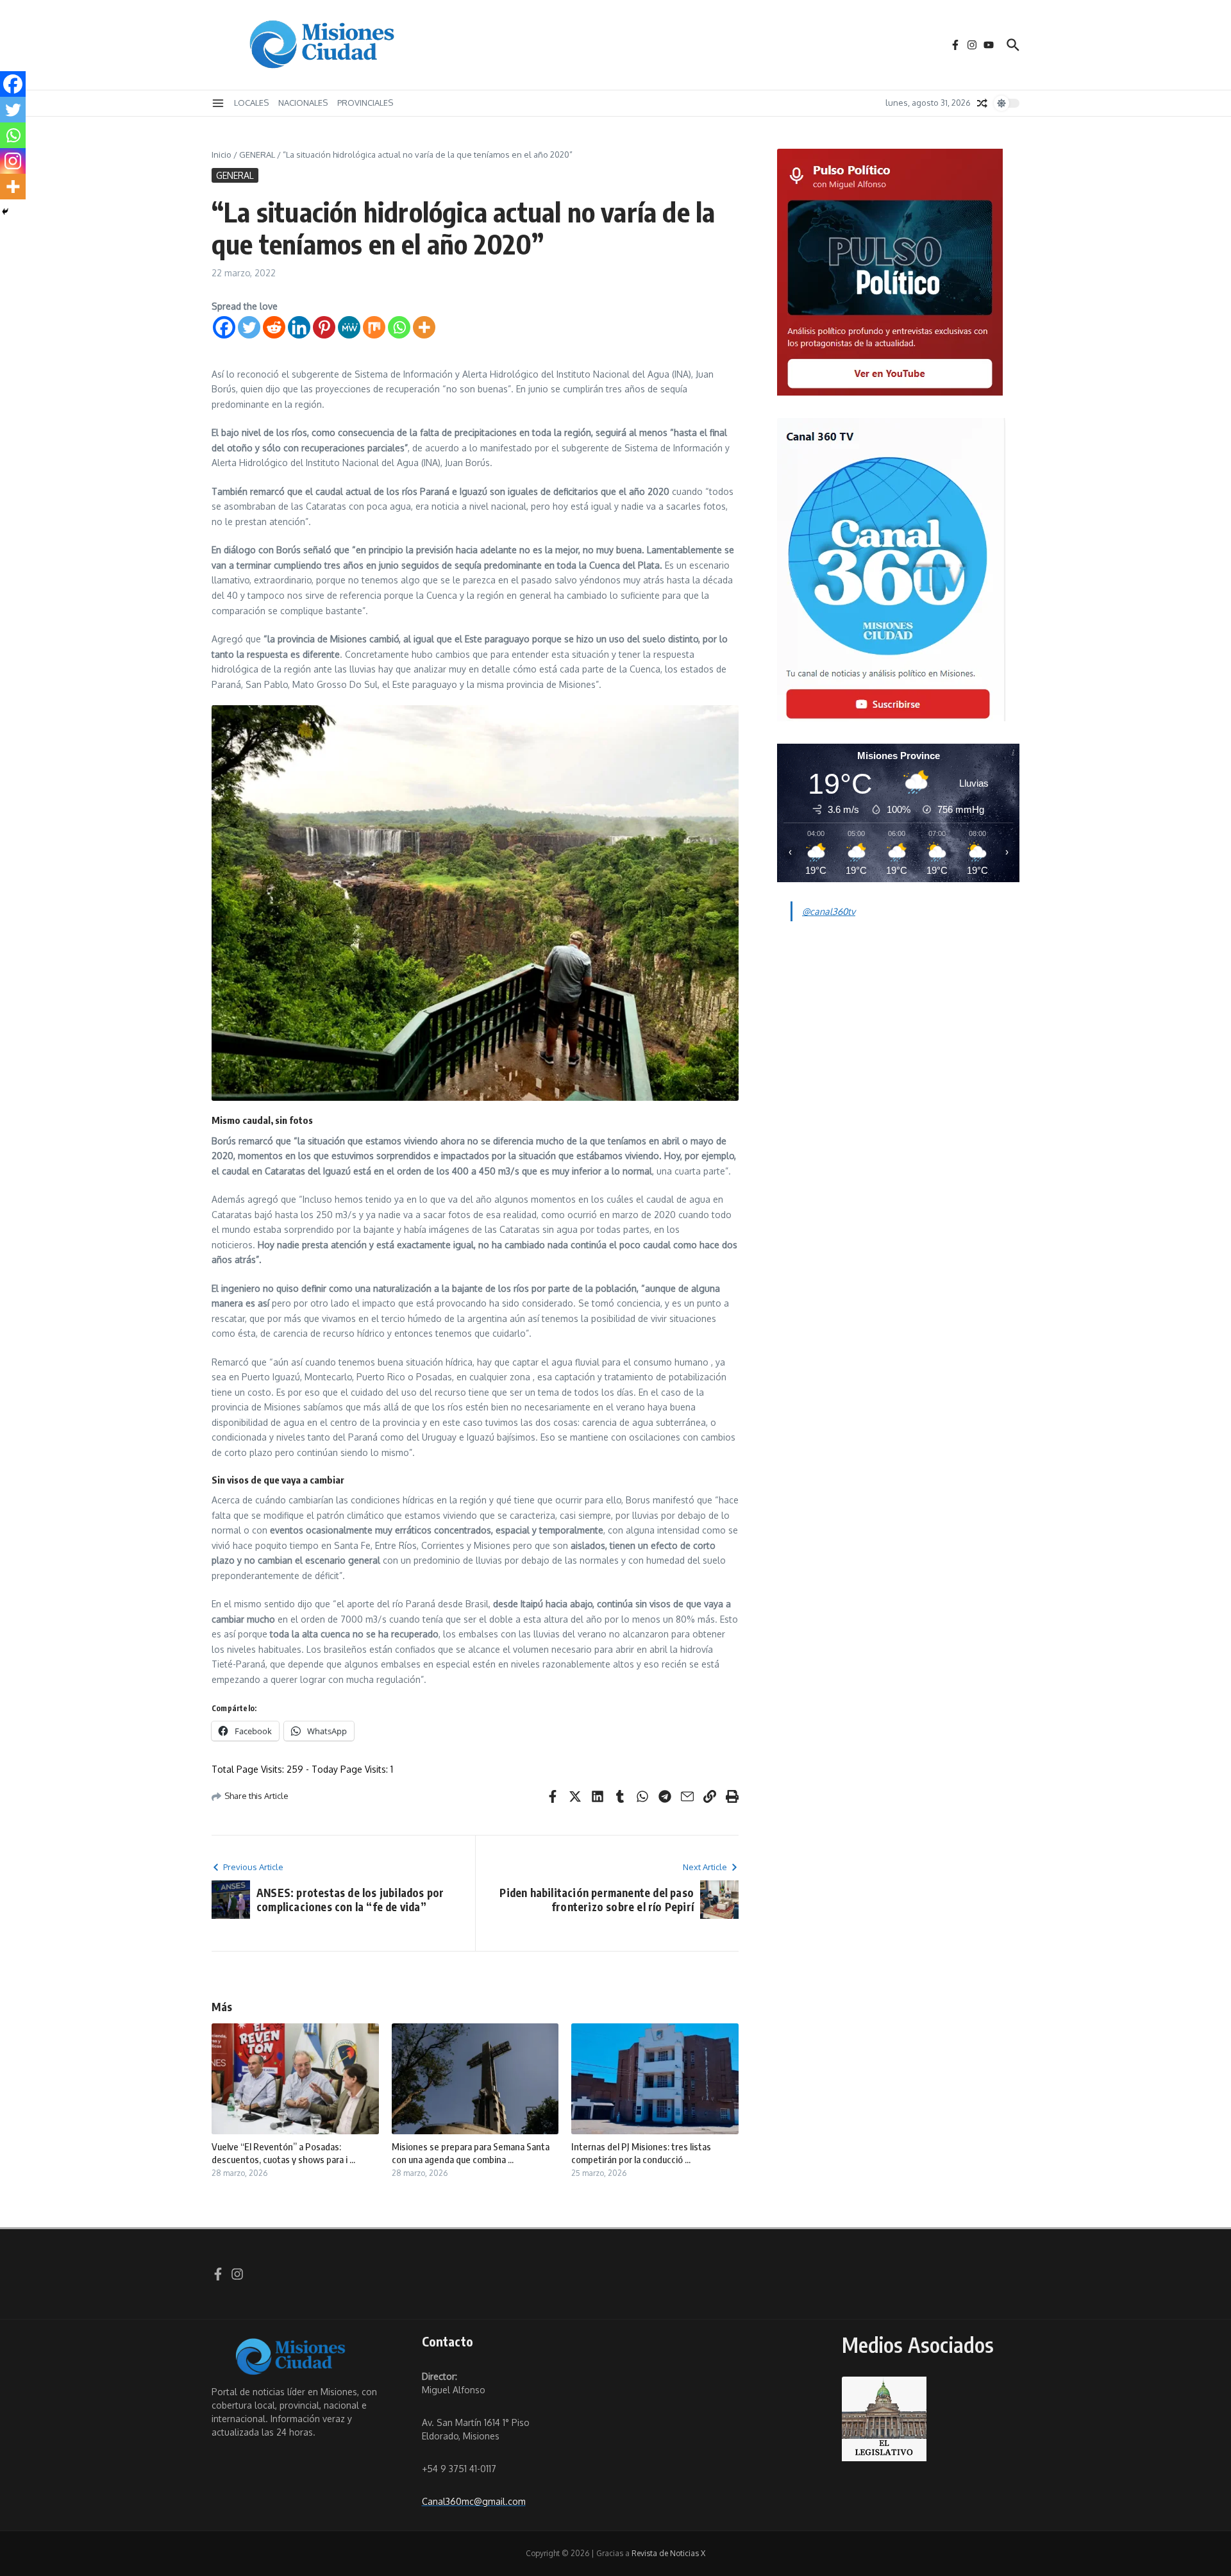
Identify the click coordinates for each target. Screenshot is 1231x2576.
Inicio (222, 155)
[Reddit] (274, 327)
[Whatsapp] (399, 327)
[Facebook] (224, 327)
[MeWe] (349, 327)
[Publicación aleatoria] (982, 103)
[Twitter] (249, 327)
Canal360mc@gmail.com (474, 2501)
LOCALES (251, 103)
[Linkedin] (299, 327)
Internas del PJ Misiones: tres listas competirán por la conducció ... (641, 2153)
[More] (424, 327)
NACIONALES (303, 103)
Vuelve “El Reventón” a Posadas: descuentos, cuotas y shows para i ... (283, 2153)
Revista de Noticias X (668, 2553)
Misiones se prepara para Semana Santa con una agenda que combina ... (471, 2153)
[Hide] (5, 212)
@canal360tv (829, 911)
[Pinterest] (324, 327)
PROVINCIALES (365, 103)
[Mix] (374, 327)
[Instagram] (13, 161)
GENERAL (257, 155)
